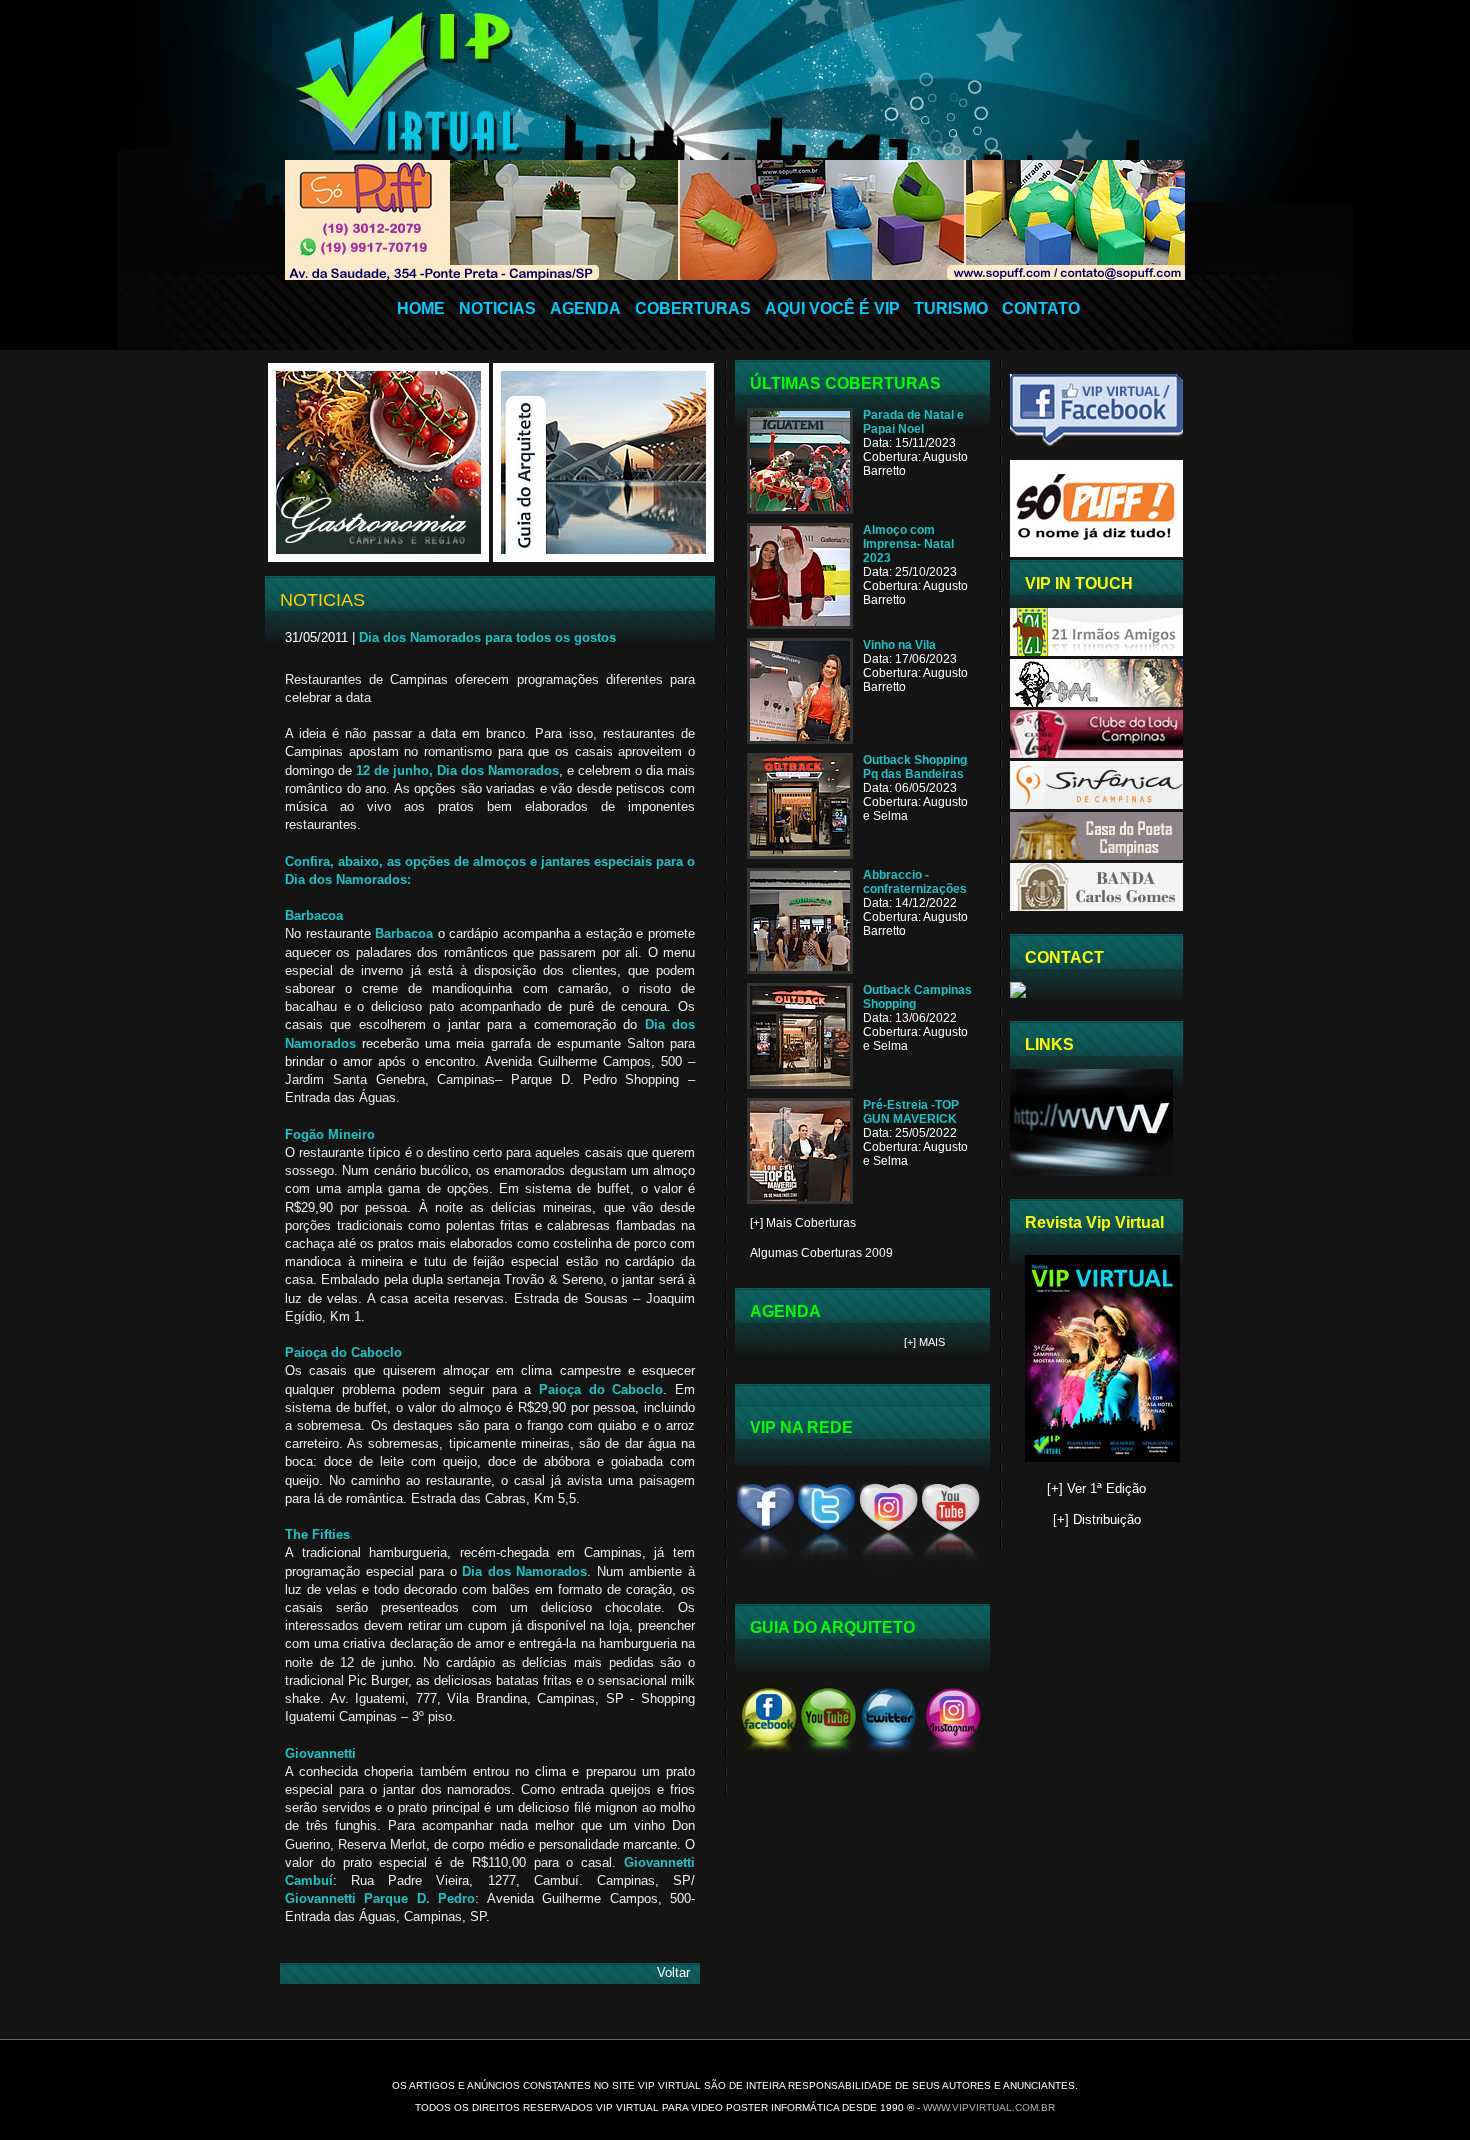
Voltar (673, 1972)
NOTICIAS (497, 308)
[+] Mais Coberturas (803, 1223)
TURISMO (951, 308)
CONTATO (1041, 308)
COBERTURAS (693, 308)
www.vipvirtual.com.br (989, 2107)
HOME (421, 308)
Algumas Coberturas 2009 (821, 1253)
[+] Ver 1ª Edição (1096, 1488)
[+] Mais (924, 1342)
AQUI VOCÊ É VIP (832, 308)
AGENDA (585, 308)
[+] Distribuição (1097, 1519)
